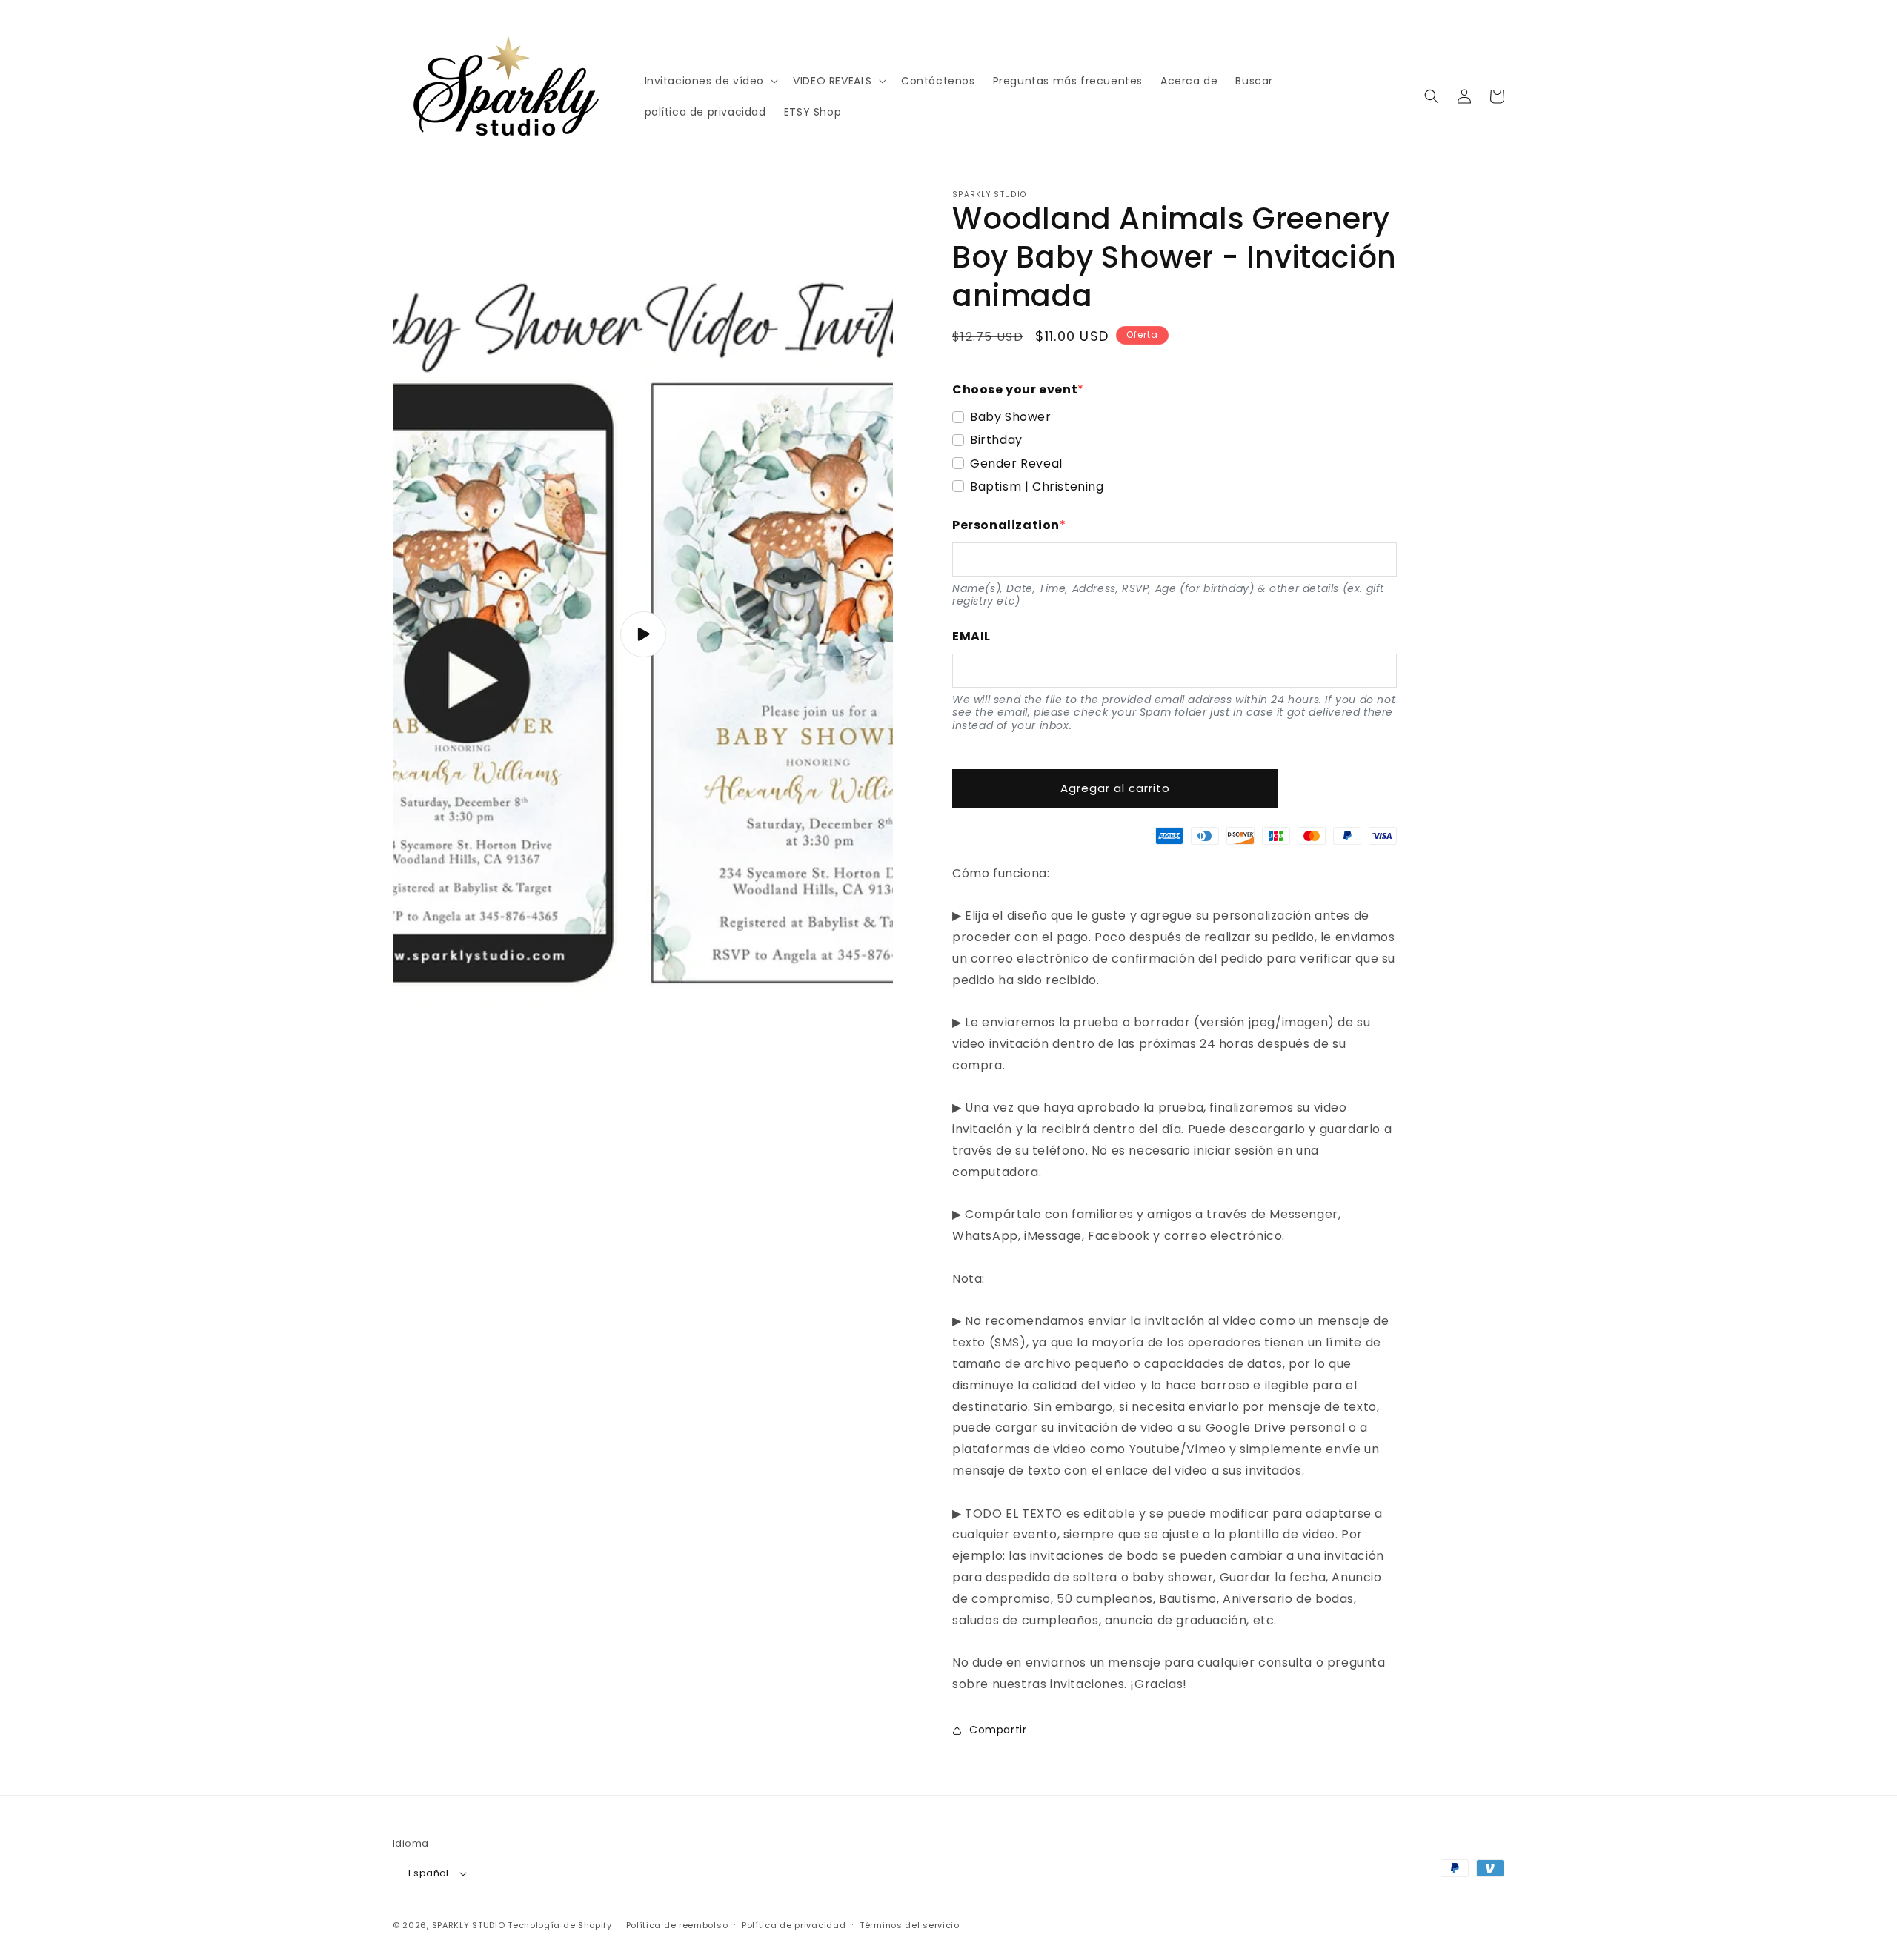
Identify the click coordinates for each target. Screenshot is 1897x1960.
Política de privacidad (794, 1925)
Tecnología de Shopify (560, 1925)
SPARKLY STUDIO (469, 1925)
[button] (710, 81)
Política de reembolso (677, 1925)
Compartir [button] (998, 1730)
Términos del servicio (910, 1925)
